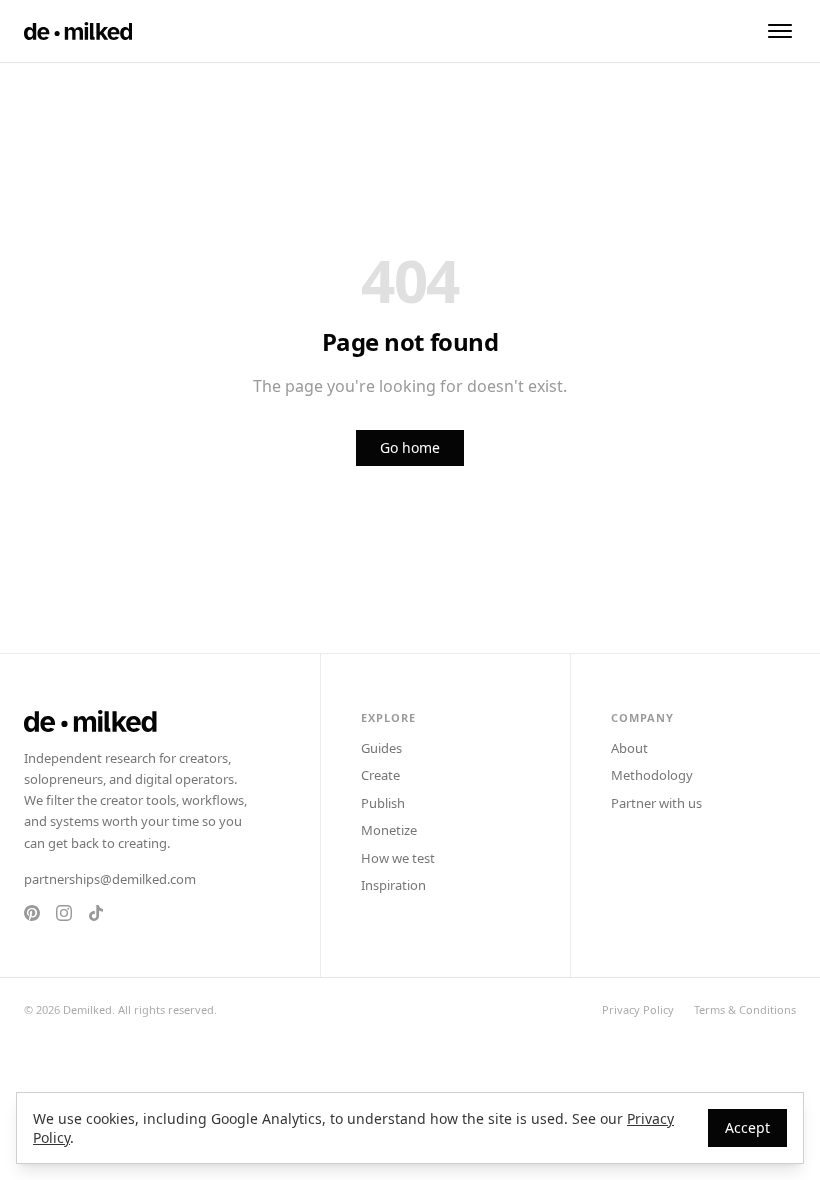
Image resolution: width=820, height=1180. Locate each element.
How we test (398, 858)
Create (380, 775)
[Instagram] (64, 913)
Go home (410, 447)
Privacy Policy (638, 1009)
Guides (381, 748)
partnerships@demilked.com (110, 879)
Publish (383, 803)
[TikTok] (96, 913)
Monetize (389, 830)
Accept (747, 1127)
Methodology (652, 775)
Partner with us (656, 803)
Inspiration (393, 885)
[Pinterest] (32, 913)
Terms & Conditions (745, 1009)
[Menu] (780, 31)
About (629, 748)
